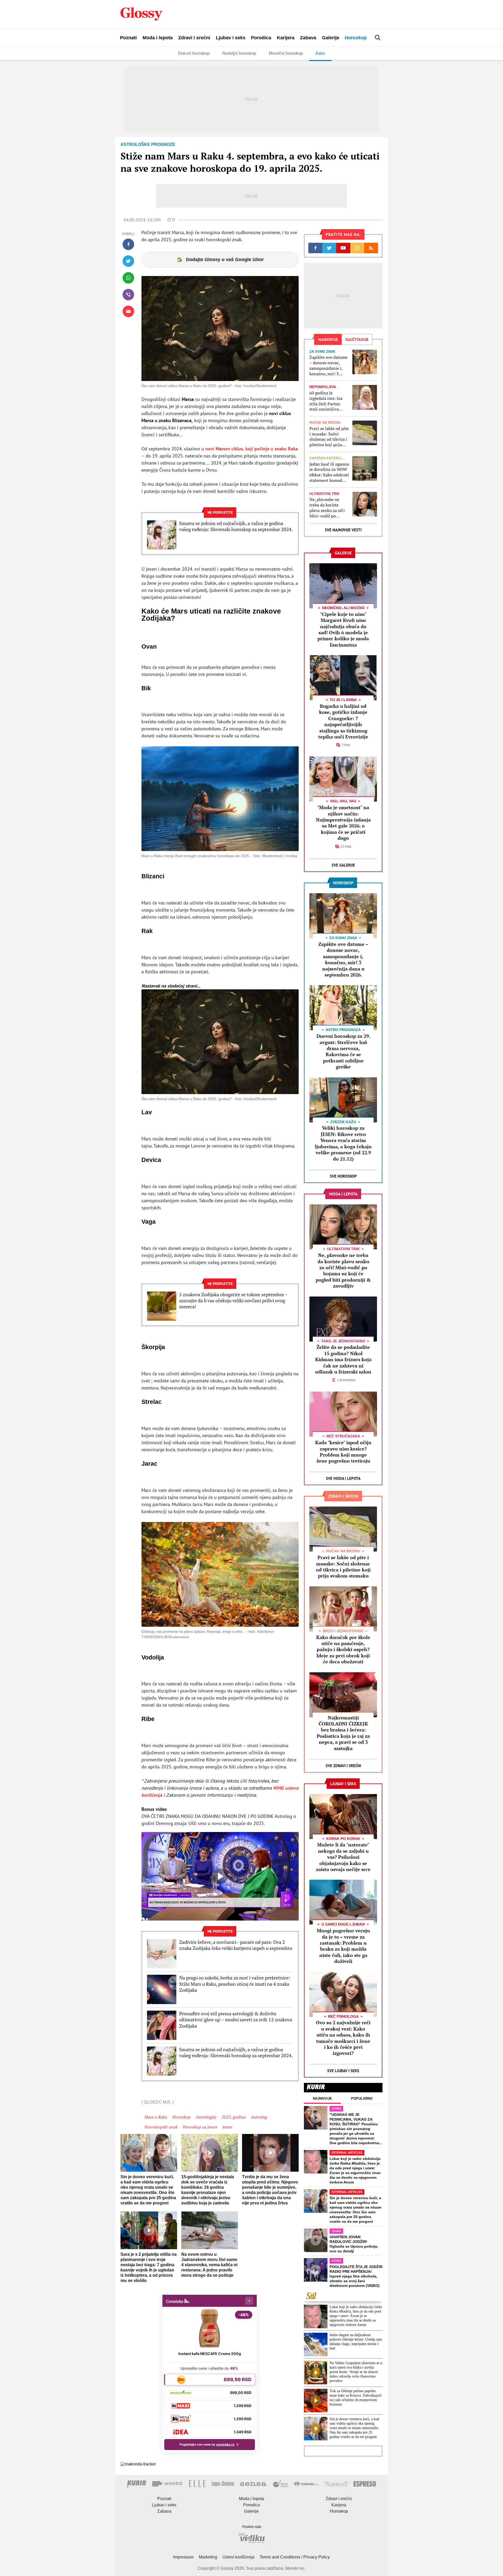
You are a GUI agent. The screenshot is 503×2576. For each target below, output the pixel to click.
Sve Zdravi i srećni (343, 1766)
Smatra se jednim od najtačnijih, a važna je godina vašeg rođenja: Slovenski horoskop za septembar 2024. (236, 526)
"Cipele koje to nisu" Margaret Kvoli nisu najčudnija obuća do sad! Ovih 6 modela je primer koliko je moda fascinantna (343, 629)
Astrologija (206, 2117)
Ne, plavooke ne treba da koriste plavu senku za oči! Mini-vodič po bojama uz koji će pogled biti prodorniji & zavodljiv (327, 508)
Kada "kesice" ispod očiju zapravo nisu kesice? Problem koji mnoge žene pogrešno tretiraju (343, 1452)
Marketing (208, 2557)
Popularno (362, 2098)
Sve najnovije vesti (343, 530)
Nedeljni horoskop (239, 53)
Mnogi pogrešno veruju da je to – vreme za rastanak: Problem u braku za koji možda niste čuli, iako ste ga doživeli (343, 1946)
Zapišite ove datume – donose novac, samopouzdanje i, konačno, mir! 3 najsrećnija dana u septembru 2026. (328, 365)
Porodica (261, 38)
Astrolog (259, 2117)
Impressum (183, 2557)
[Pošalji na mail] (128, 311)
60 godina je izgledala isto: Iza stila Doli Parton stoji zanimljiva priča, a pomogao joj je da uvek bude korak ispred (329, 401)
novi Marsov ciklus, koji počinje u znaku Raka (251, 449)
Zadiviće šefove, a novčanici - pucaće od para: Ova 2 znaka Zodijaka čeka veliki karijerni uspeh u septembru (236, 1945)
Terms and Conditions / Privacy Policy (295, 2557)
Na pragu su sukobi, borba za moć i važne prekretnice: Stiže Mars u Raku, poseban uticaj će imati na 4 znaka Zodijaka (235, 1984)
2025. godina (233, 2117)
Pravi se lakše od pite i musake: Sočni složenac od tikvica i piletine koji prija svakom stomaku (329, 437)
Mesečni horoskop (286, 53)
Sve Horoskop (343, 1176)
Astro (320, 53)
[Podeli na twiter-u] (128, 261)
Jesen (227, 2127)
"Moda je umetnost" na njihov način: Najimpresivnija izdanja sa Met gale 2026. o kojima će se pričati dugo (343, 823)
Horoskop (356, 38)
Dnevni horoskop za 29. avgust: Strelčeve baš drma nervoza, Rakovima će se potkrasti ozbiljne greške (343, 1051)
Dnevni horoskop (194, 53)
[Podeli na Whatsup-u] (128, 278)
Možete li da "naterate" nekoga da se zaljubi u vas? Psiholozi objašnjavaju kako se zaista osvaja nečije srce (343, 1857)
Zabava (308, 38)
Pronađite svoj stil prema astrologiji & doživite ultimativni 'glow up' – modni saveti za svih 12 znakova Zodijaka (236, 2020)
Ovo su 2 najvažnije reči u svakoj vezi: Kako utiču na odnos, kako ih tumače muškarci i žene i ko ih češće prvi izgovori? (343, 2038)
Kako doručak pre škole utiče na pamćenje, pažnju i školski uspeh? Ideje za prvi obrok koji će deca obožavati (343, 1650)
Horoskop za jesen (200, 2127)
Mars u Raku (155, 2117)
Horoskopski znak (161, 2127)
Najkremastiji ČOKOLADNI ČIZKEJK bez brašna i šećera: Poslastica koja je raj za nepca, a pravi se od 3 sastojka (343, 1733)
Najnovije (322, 2098)
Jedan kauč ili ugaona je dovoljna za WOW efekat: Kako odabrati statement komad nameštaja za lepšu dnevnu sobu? (329, 472)
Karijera (286, 38)
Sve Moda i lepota (343, 1478)
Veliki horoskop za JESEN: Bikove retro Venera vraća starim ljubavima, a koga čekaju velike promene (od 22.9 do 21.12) (343, 1143)
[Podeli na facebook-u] (128, 244)
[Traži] (378, 38)
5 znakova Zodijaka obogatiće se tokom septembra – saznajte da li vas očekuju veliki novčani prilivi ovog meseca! (233, 1301)
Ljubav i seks (231, 38)
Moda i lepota (158, 38)
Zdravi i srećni (194, 38)
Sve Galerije (343, 865)
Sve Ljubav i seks (343, 2071)
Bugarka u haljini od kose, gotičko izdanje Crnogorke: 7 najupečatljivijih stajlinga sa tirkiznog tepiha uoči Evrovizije (343, 721)
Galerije (331, 38)
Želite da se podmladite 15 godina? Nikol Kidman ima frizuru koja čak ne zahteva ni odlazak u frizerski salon (343, 1359)
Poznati (128, 38)
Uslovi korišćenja (238, 2557)
